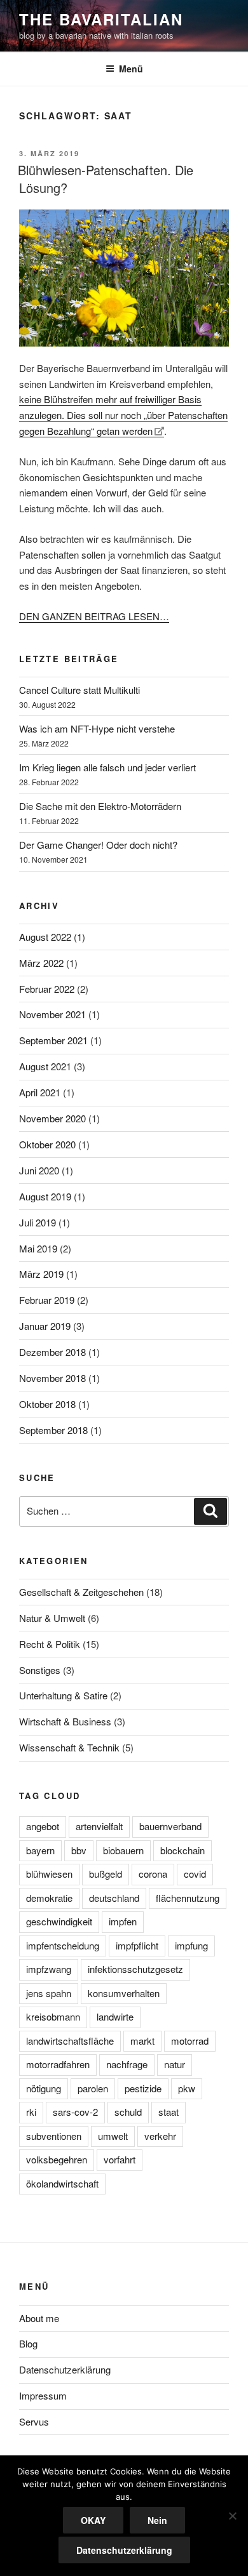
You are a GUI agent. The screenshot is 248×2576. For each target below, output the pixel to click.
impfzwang (49, 1969)
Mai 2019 (38, 1248)
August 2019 (45, 1196)
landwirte (115, 2016)
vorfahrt (120, 2159)
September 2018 (53, 1430)
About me (39, 2318)
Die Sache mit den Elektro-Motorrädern (100, 806)
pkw (187, 2088)
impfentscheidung (63, 1945)
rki (31, 2112)
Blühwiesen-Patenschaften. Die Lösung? (106, 179)
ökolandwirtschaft (62, 2183)
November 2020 (52, 1118)
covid (195, 1874)
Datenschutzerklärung (65, 2369)
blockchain (183, 1850)
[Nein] (232, 2516)
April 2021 (40, 1092)
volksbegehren (57, 2159)
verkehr (160, 2136)
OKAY (93, 2520)
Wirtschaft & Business (65, 1721)
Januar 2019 (45, 1326)
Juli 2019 (38, 1222)
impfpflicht (137, 1945)
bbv (79, 1850)
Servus (34, 2421)
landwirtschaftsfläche (70, 2041)
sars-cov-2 (75, 2112)
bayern (40, 1850)
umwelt (113, 2136)
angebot (43, 1826)
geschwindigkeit (59, 1921)
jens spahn (49, 1993)
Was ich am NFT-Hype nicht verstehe (97, 728)
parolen (93, 2088)
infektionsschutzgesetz (135, 1969)
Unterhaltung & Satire (63, 1695)
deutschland (114, 1898)
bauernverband (170, 1826)
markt (142, 2041)
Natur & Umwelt (52, 1618)
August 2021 (45, 1066)
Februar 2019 (47, 1300)
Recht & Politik (50, 1644)
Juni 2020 (39, 1170)
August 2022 (45, 937)
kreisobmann (53, 2016)
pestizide (143, 2088)
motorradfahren (58, 2064)
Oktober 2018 (47, 1404)
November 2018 (52, 1378)
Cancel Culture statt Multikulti (79, 690)
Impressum (43, 2395)
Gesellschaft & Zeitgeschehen (81, 1592)
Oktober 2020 (47, 1144)
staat (169, 2112)
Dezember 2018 (52, 1352)
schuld (128, 2112)
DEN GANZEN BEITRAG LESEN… (94, 616)
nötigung (44, 2088)
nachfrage (127, 2064)
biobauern (123, 1850)
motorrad (190, 2041)
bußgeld (106, 1874)
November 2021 (52, 1014)
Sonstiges (40, 1670)
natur (175, 2064)
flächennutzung (188, 1898)
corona (153, 1874)
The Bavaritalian (101, 19)
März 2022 (41, 963)
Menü (131, 69)
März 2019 (41, 1274)
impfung (191, 1945)
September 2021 (53, 1040)
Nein (157, 2520)
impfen (123, 1921)
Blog (28, 2343)
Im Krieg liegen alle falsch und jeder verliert (107, 767)
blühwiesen (49, 1874)
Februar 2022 (47, 989)
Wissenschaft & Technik (69, 1747)
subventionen (54, 2136)
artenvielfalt (99, 1826)
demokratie (49, 1898)
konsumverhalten (124, 1993)
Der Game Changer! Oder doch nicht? (98, 845)
